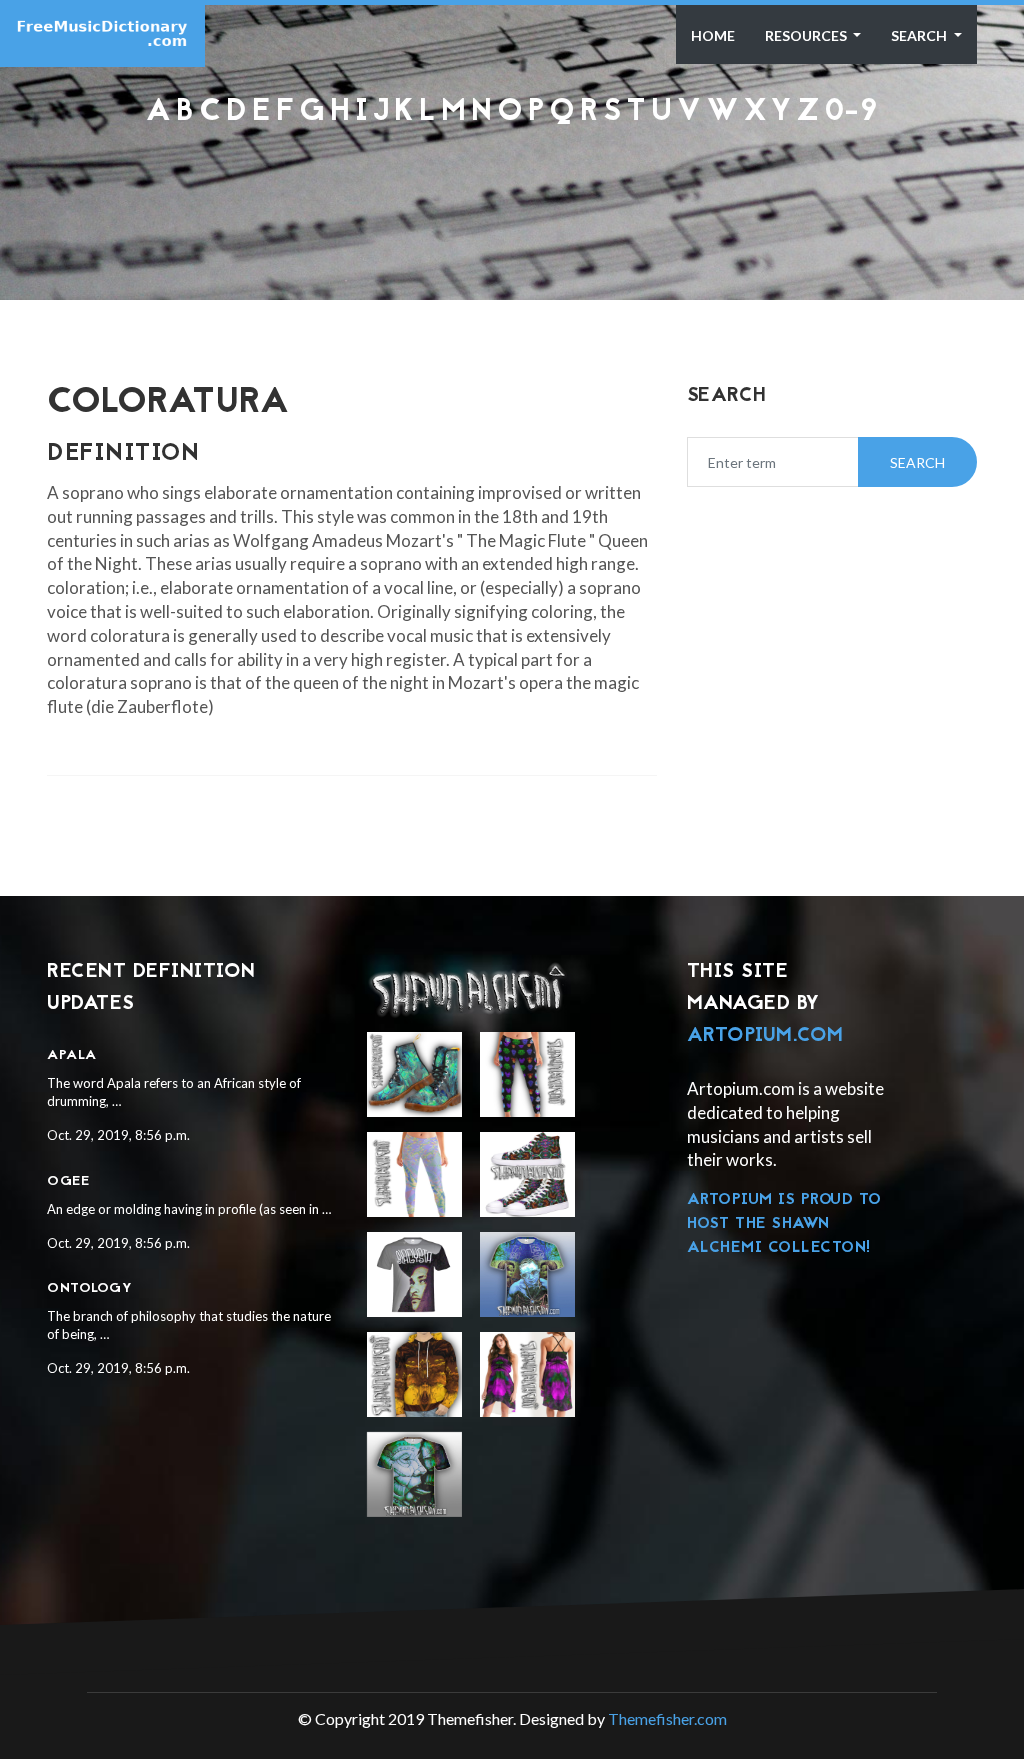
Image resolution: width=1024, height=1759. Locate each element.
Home (713, 35)
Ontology (89, 1288)
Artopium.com (765, 1036)
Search (920, 35)
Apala (72, 1055)
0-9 (851, 112)
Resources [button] (807, 35)
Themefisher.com (667, 1718)
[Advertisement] (512, 182)
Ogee (68, 1181)
